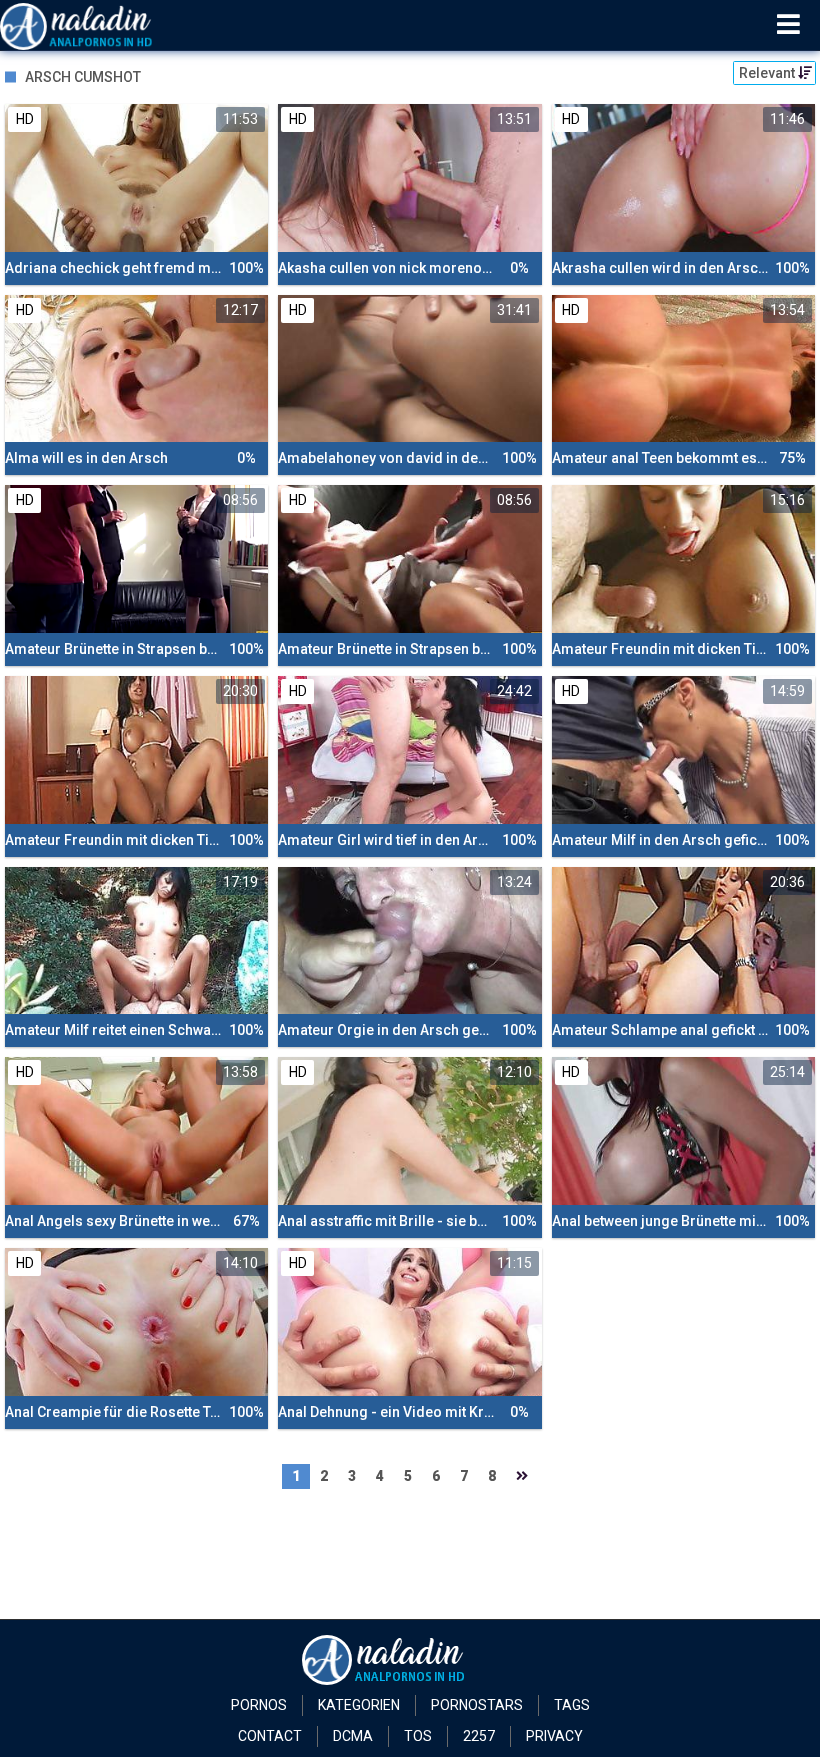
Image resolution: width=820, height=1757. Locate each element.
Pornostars (477, 1705)
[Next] (522, 1476)
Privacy (554, 1736)
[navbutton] (788, 25)
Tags (572, 1705)
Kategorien (359, 1705)
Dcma (353, 1736)
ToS (418, 1736)
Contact (270, 1736)
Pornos (259, 1705)
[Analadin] (101, 25)
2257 (479, 1736)
